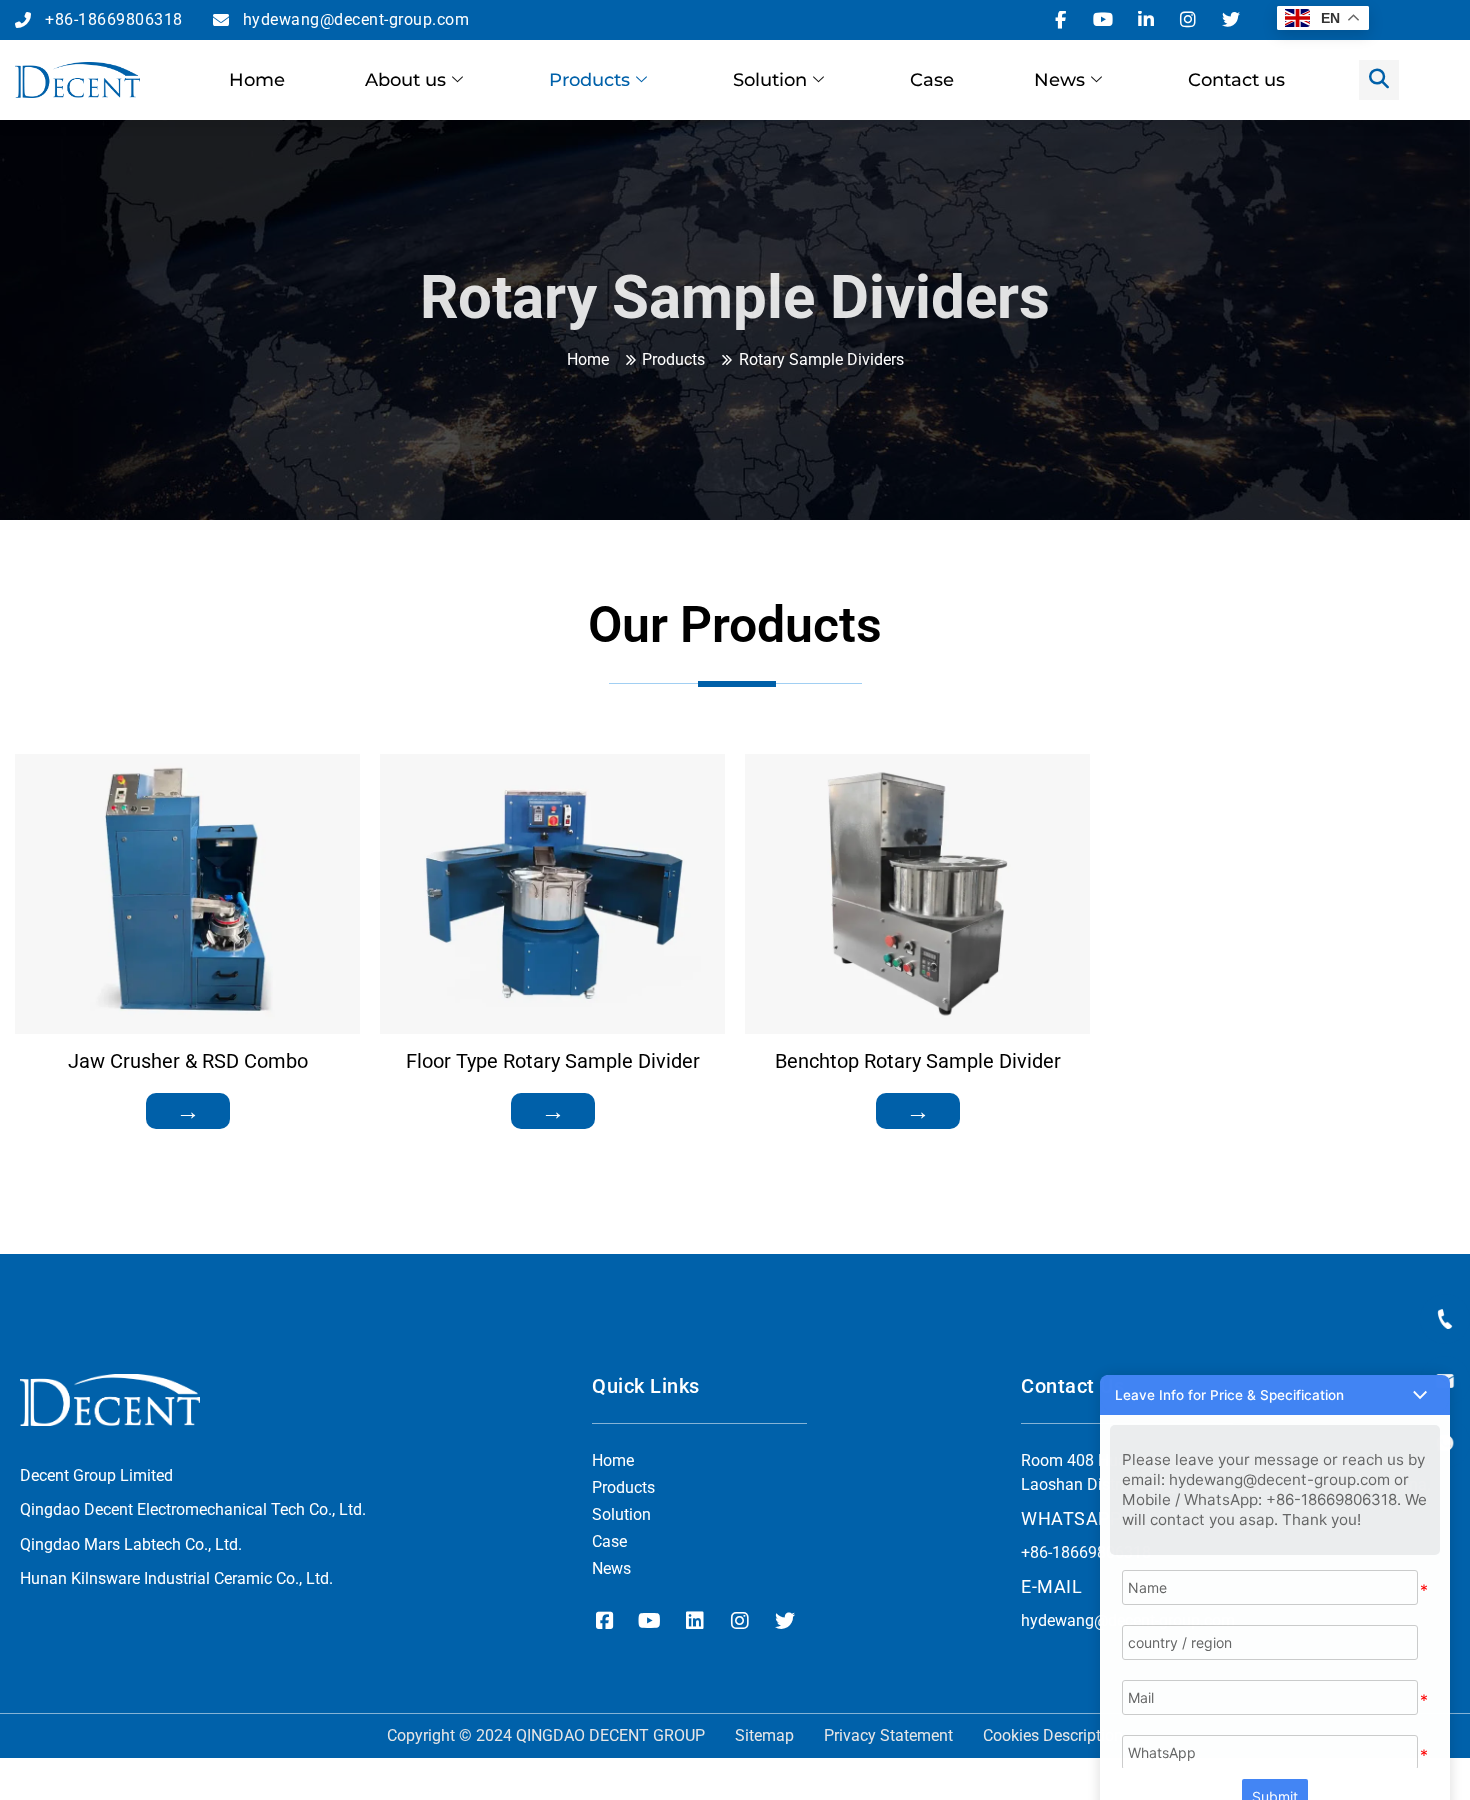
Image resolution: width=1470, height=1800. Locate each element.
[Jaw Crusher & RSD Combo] (187, 894)
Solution (770, 80)
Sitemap (764, 1735)
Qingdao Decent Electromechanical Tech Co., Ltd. (193, 1509)
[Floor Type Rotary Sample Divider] (552, 894)
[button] (1275, 1370)
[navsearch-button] (1379, 80)
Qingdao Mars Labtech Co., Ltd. (131, 1544)
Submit (1275, 1771)
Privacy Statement (888, 1735)
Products (589, 80)
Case (932, 80)
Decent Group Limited (96, 1475)
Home (257, 80)
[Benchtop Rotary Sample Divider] (917, 894)
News (1059, 80)
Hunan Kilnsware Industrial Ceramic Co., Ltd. (176, 1578)
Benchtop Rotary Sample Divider (918, 1061)
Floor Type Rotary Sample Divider (553, 1061)
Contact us (1236, 80)
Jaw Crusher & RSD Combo (188, 1061)
